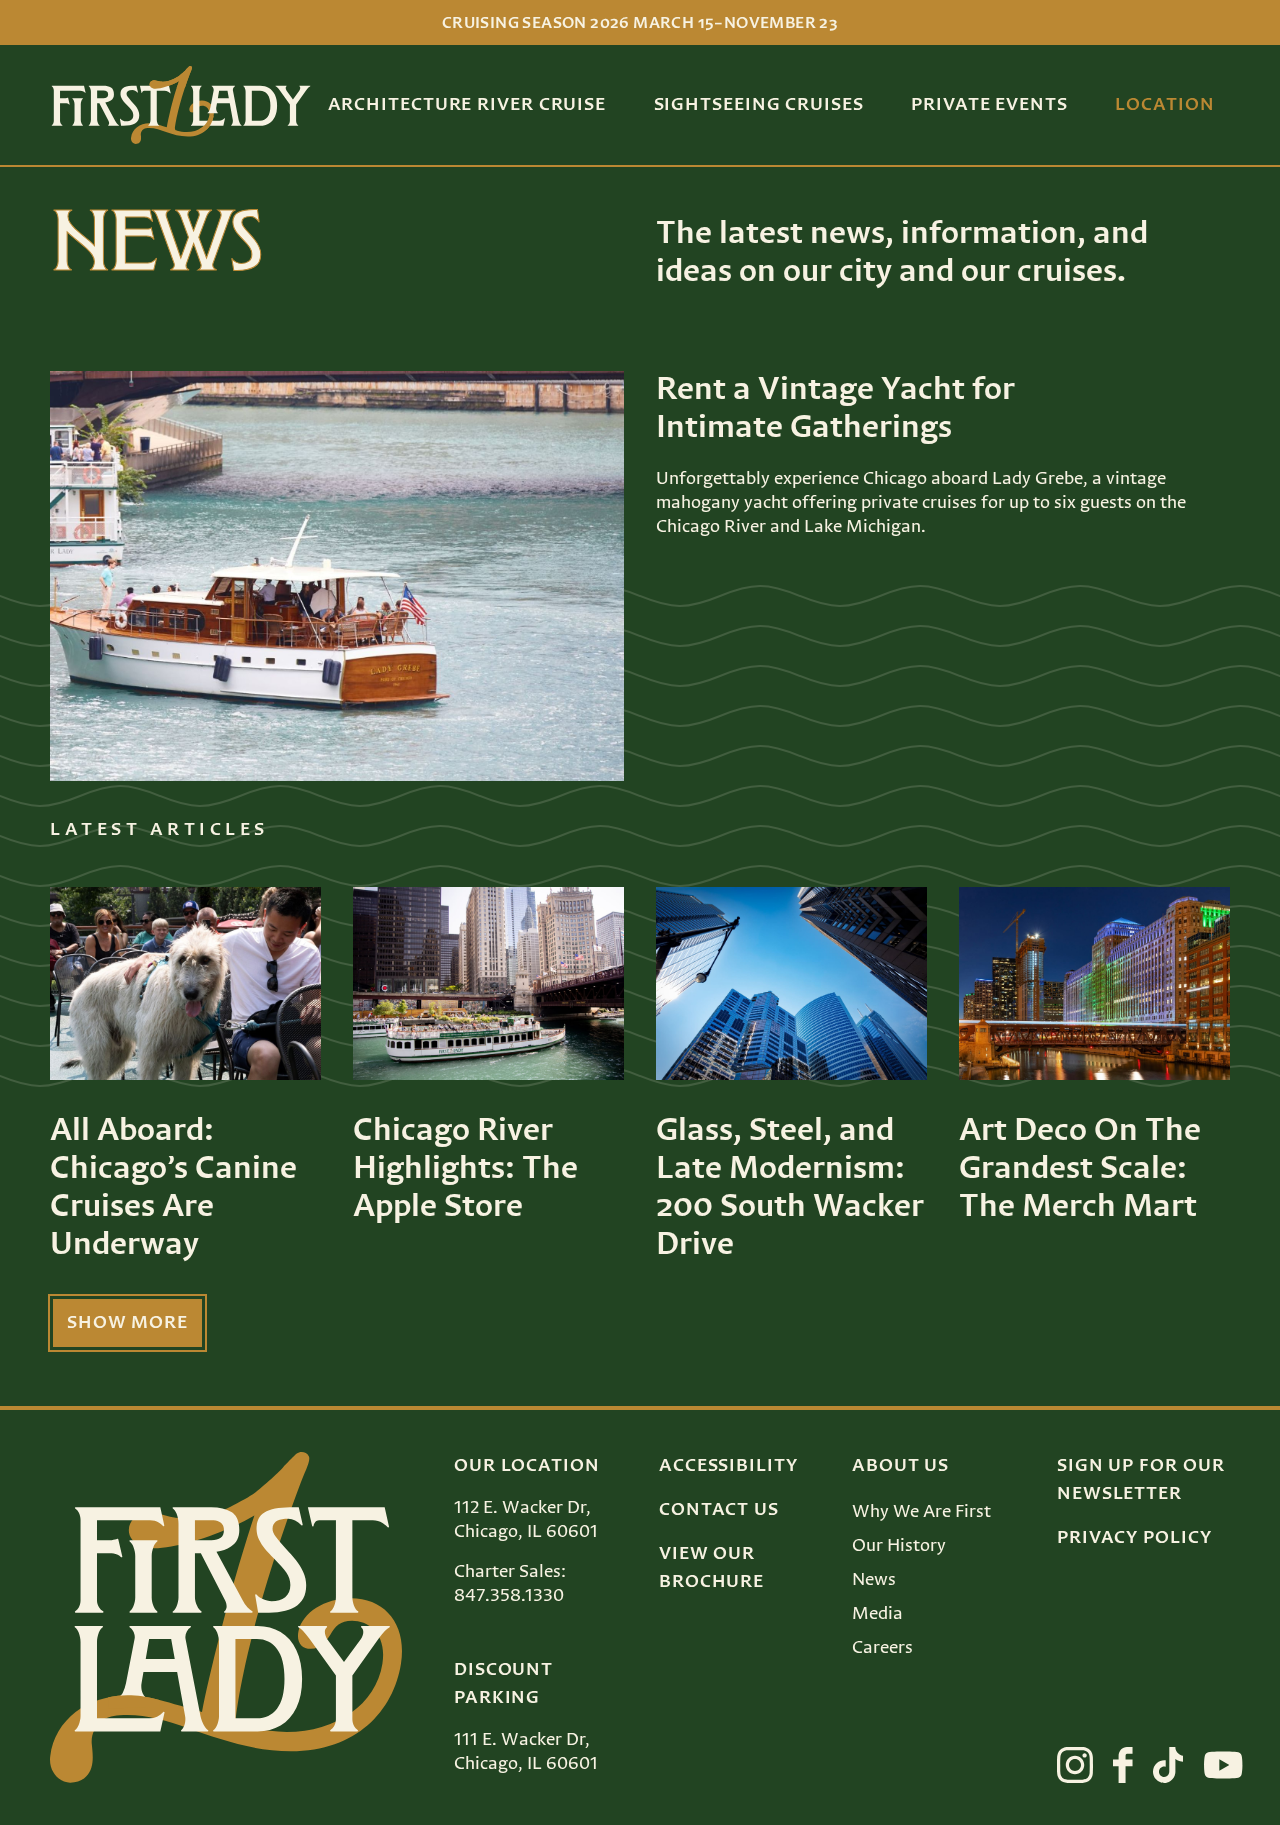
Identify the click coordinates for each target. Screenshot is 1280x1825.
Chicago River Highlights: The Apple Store (465, 1169)
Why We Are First (921, 1512)
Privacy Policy (1134, 1538)
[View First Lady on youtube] (1223, 1765)
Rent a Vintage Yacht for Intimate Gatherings (835, 409)
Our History (899, 1546)
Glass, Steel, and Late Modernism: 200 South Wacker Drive (790, 1188)
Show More (127, 1323)
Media (877, 1614)
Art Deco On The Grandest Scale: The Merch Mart (1080, 1169)
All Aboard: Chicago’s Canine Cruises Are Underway (173, 1188)
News (874, 1580)
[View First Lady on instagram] (1075, 1765)
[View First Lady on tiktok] (1168, 1765)
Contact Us (719, 1510)
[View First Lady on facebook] (1123, 1765)
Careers (882, 1648)
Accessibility (728, 1466)
